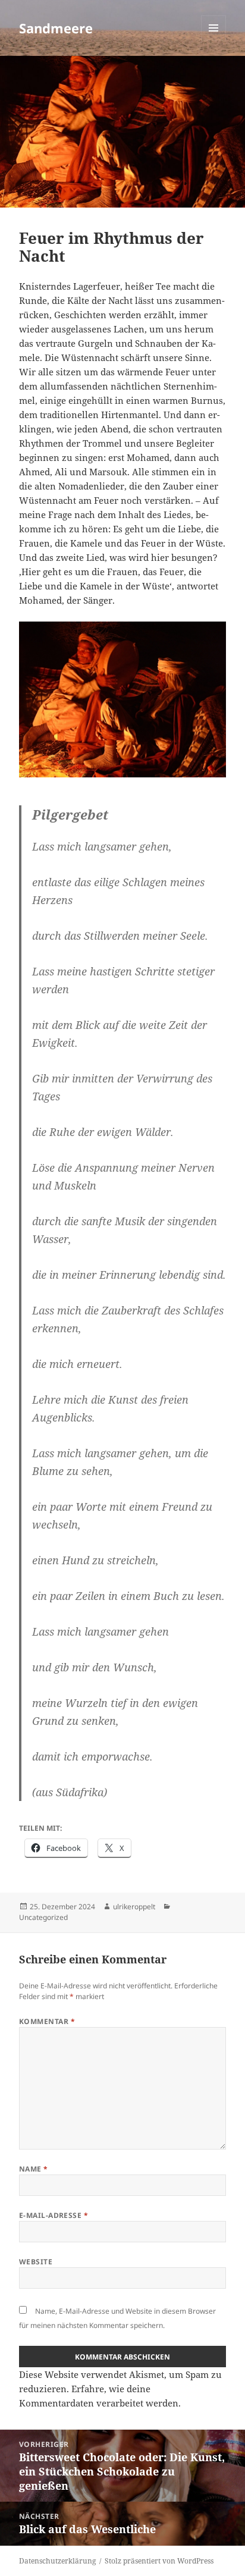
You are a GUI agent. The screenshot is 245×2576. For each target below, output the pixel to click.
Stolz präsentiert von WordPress (159, 2561)
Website (36, 2262)
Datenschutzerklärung (57, 2561)
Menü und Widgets (214, 40)
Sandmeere (56, 28)
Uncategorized (43, 1917)
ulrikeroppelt (134, 1907)
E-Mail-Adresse (54, 2215)
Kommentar (47, 2021)
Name (34, 2169)
